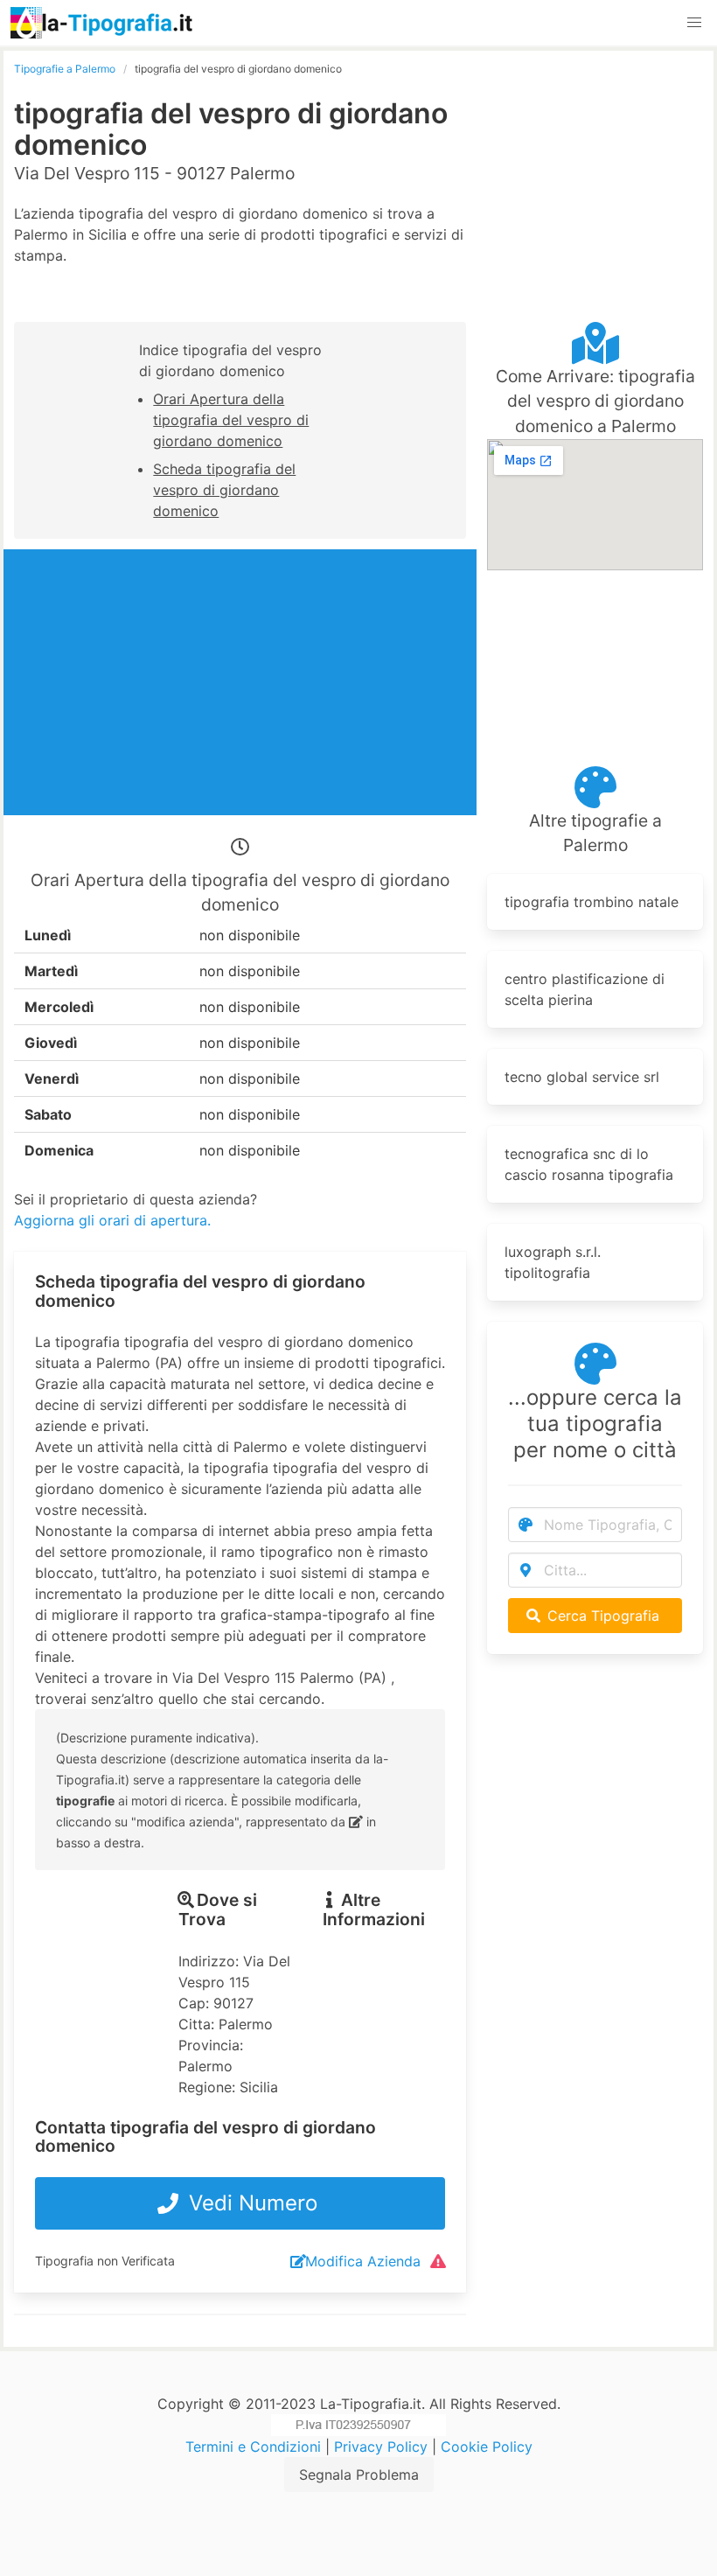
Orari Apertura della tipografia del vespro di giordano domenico (231, 420)
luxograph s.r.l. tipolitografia (553, 1262)
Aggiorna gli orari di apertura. (112, 1220)
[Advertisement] (595, 149)
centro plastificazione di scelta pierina (585, 989)
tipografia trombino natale (592, 902)
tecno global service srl (582, 1077)
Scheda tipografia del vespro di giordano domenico (224, 490)
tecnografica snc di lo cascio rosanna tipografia (589, 1164)
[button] (694, 23)
